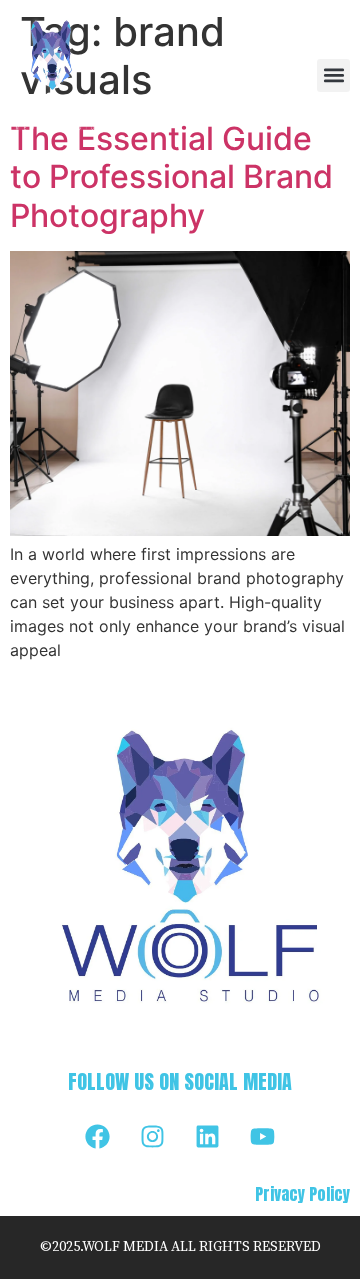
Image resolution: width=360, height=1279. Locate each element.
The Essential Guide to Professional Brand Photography (171, 177)
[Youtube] (263, 1137)
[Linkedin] (208, 1137)
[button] (333, 75)
